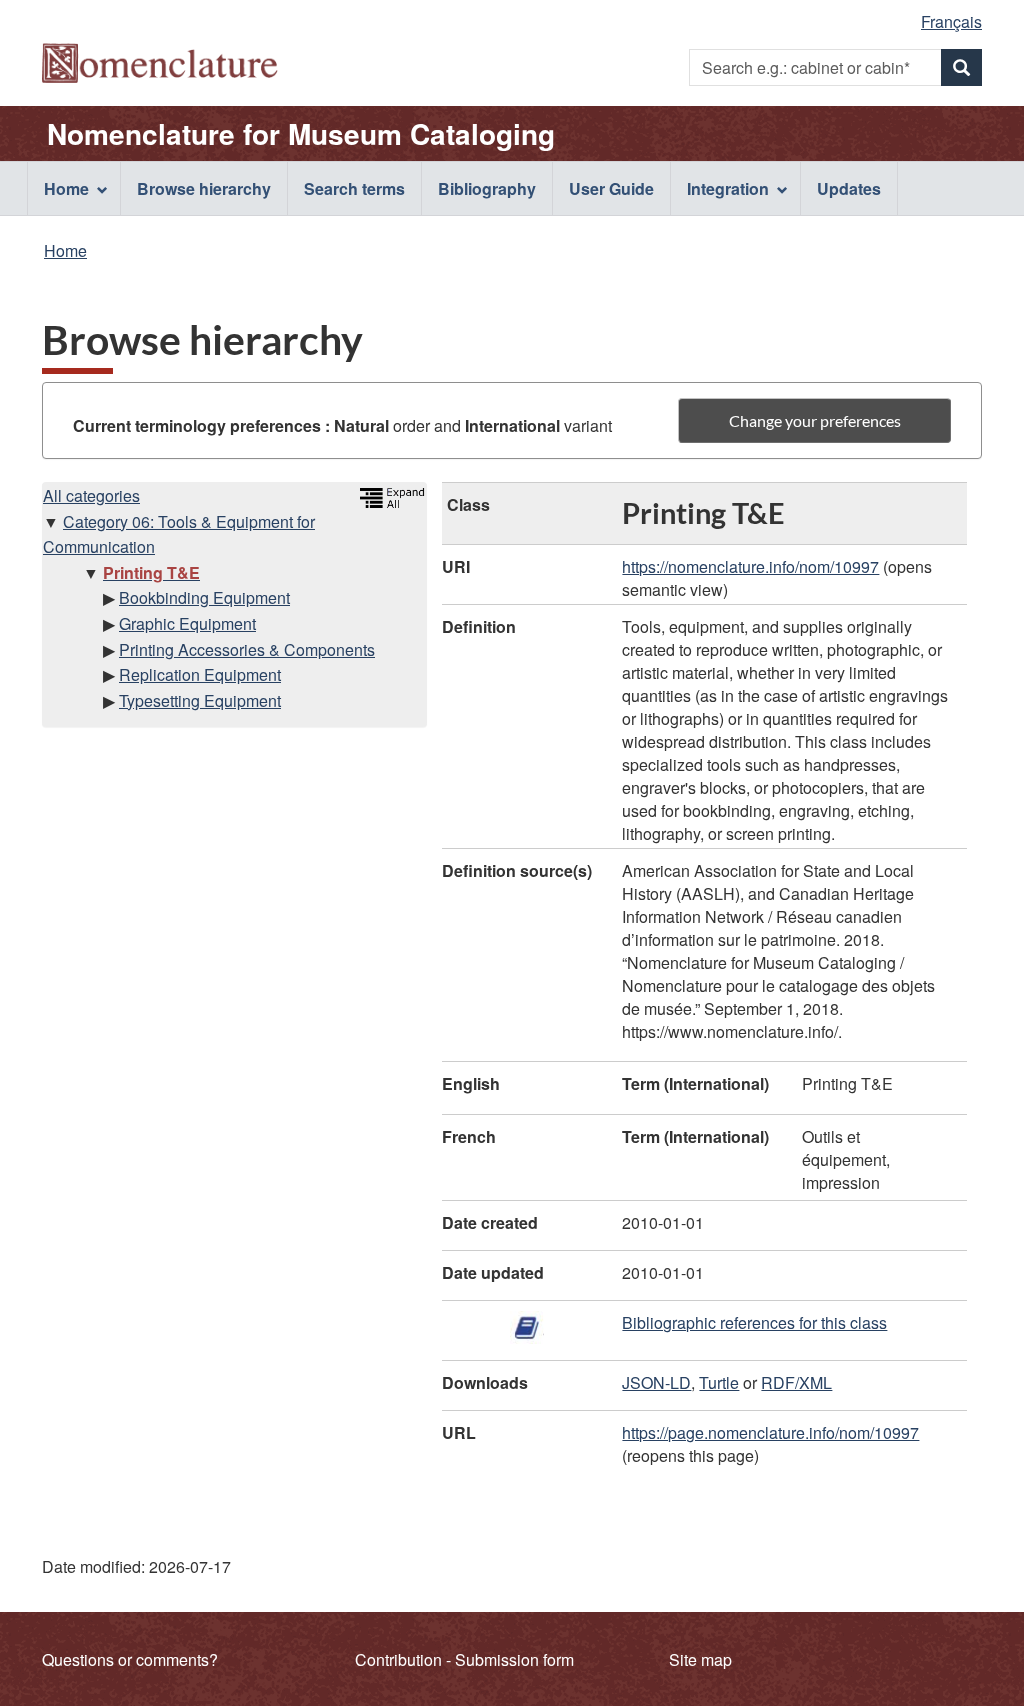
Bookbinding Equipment (204, 597)
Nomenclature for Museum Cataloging (301, 134)
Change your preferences (815, 420)
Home (65, 250)
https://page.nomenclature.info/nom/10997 (770, 1432)
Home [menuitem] (66, 188)
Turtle (719, 1382)
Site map (700, 1659)
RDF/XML (796, 1382)
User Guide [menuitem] (611, 188)
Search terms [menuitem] (354, 188)
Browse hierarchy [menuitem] (204, 188)
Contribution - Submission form (464, 1659)
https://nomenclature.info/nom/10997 (750, 566)
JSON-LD (656, 1382)
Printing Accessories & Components (247, 649)
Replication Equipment (200, 674)
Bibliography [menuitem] (487, 188)
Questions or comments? (130, 1659)
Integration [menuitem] (728, 188)
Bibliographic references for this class (754, 1322)
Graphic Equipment (187, 623)
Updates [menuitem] (849, 188)
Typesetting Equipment (200, 700)
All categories (91, 495)
